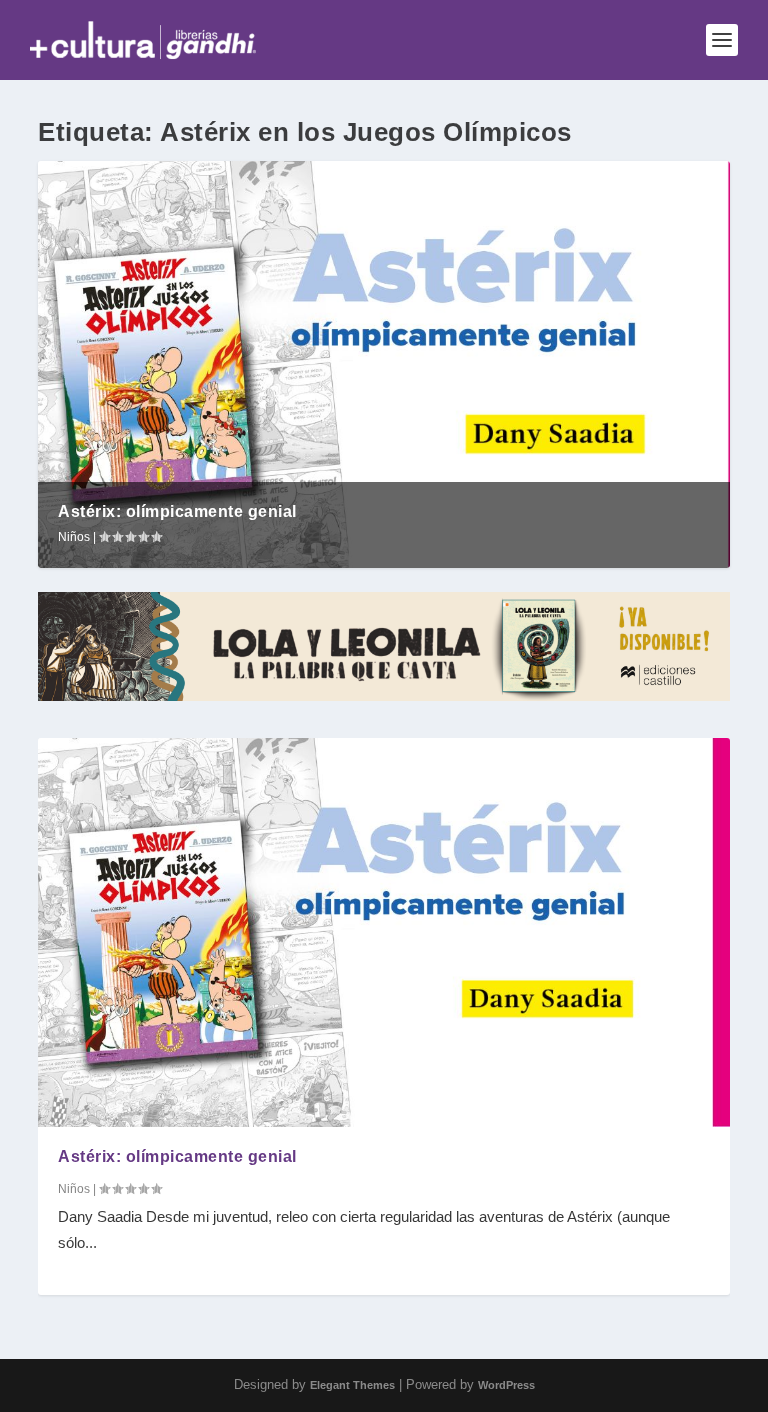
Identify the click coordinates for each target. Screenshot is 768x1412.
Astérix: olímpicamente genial (177, 511)
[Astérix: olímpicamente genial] (383, 932)
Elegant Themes (352, 1385)
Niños (74, 537)
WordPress (506, 1385)
